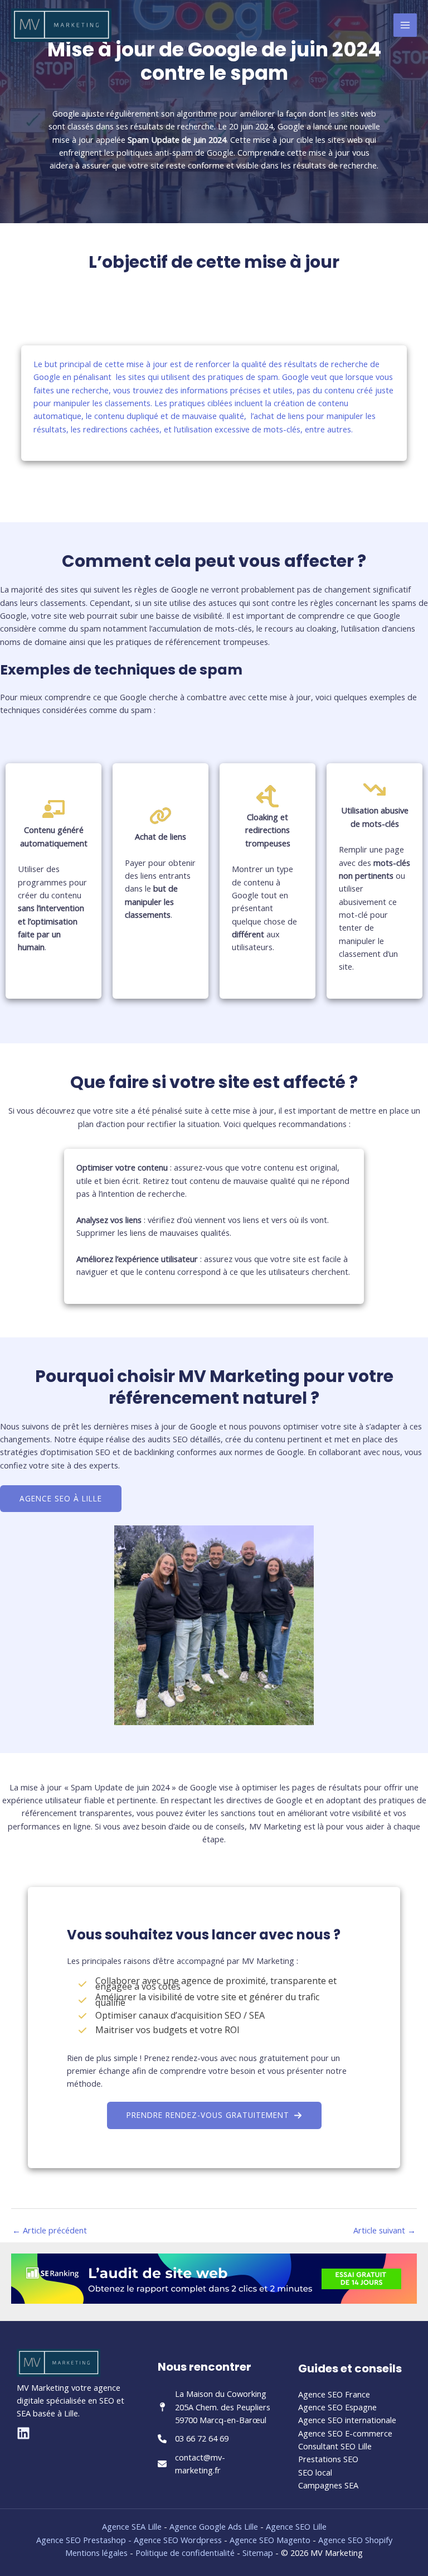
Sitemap (258, 2553)
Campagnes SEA (328, 2485)
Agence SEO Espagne (337, 2407)
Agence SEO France (334, 2394)
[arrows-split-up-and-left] (267, 796)
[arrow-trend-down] (374, 789)
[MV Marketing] (61, 25)
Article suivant (385, 2230)
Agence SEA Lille (132, 2526)
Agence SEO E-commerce (345, 2433)
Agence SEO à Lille (61, 1498)
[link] (160, 816)
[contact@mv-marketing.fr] (214, 2464)
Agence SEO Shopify (355, 2540)
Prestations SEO (328, 2459)
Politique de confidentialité (185, 2553)
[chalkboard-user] (53, 809)
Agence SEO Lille (296, 2526)
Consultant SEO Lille (335, 2446)
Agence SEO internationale (347, 2420)
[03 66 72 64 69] (193, 2438)
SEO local (315, 2472)
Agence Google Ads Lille (214, 2526)
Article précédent (50, 2230)
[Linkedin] (23, 2433)
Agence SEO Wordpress (179, 2540)
